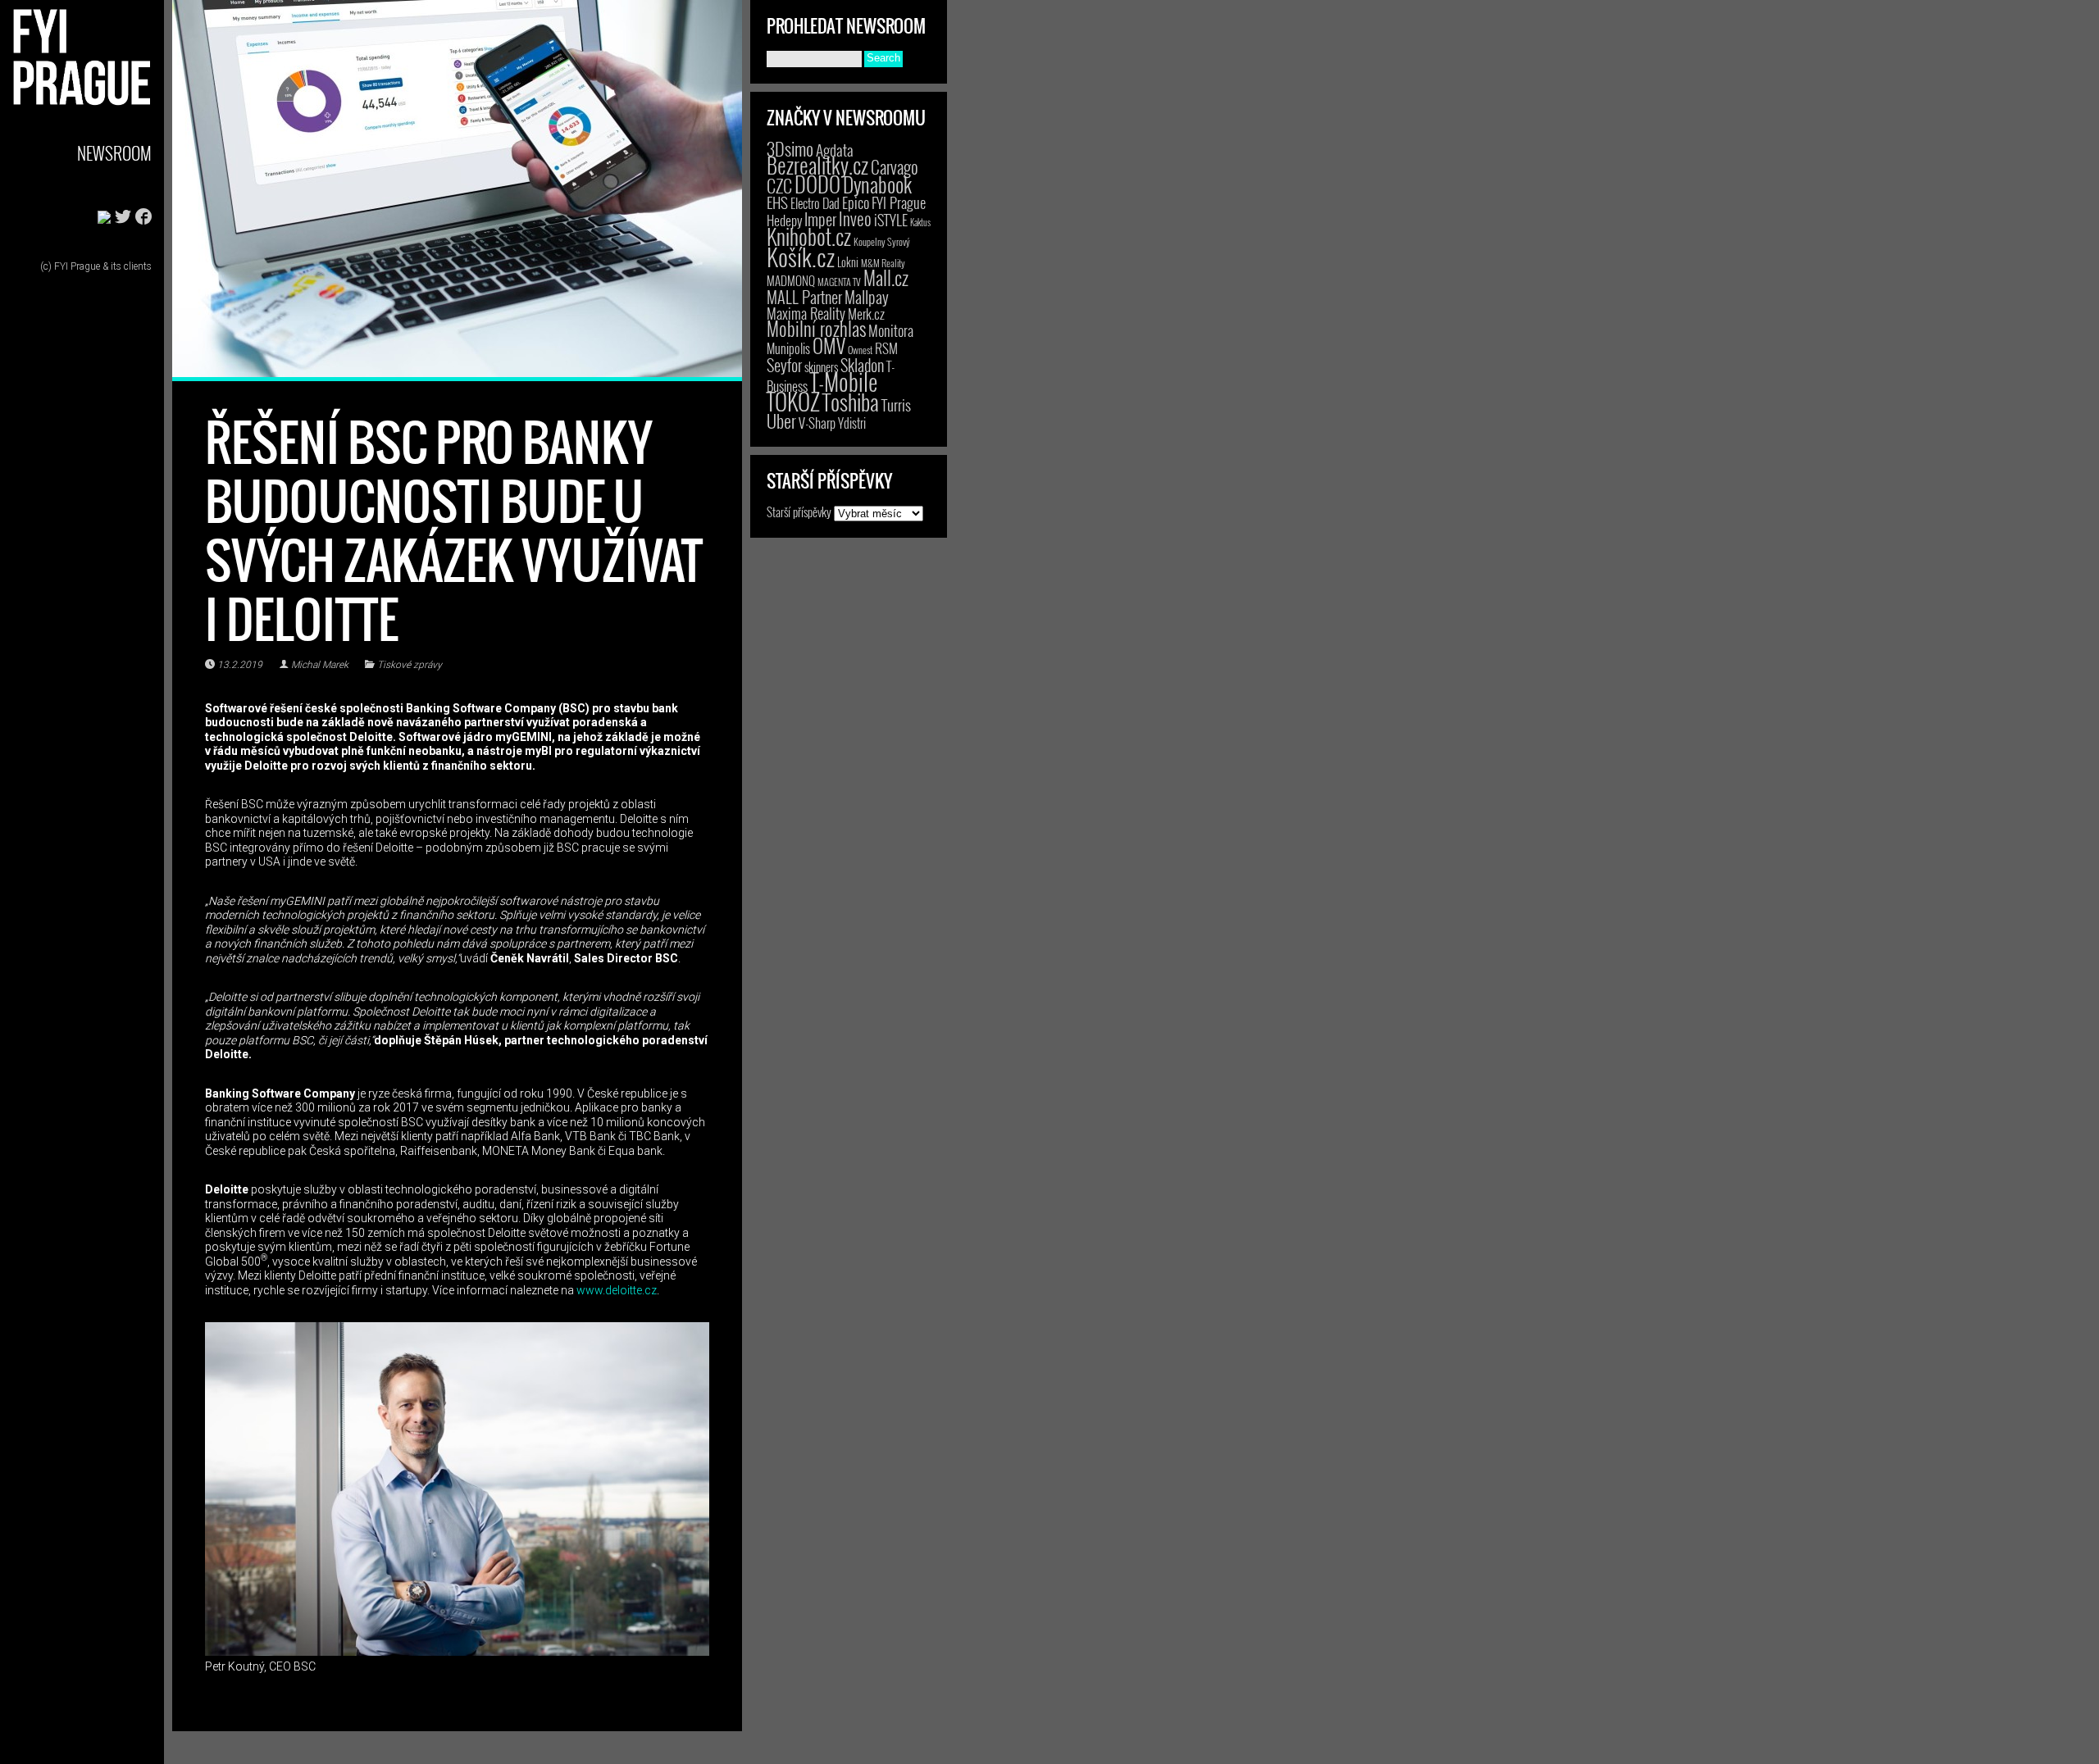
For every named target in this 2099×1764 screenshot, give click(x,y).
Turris (896, 405)
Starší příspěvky (799, 511)
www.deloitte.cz (617, 1290)
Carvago (895, 167)
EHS (777, 202)
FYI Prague (899, 202)
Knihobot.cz (809, 236)
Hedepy (784, 220)
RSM (886, 348)
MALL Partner (804, 297)
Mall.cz (886, 278)
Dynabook (877, 184)
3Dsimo (790, 148)
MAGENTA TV (839, 282)
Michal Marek (320, 665)
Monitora (891, 330)
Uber (781, 421)
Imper (820, 219)
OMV (829, 346)
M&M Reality (883, 263)
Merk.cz (866, 314)
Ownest (860, 350)
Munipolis (788, 348)
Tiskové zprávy (410, 665)
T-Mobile (844, 381)
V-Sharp (817, 423)
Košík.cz (801, 256)
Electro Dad (815, 203)
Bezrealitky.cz (817, 165)
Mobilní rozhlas (816, 328)
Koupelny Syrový (882, 241)
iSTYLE (891, 220)
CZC (779, 185)
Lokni (848, 262)
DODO (817, 184)
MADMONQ (791, 280)
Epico (856, 202)
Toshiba (851, 402)
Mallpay (867, 297)
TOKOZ (793, 401)
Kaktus (920, 222)
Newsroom (114, 153)
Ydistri (852, 423)
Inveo (855, 218)
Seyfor (784, 365)
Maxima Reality (806, 313)
